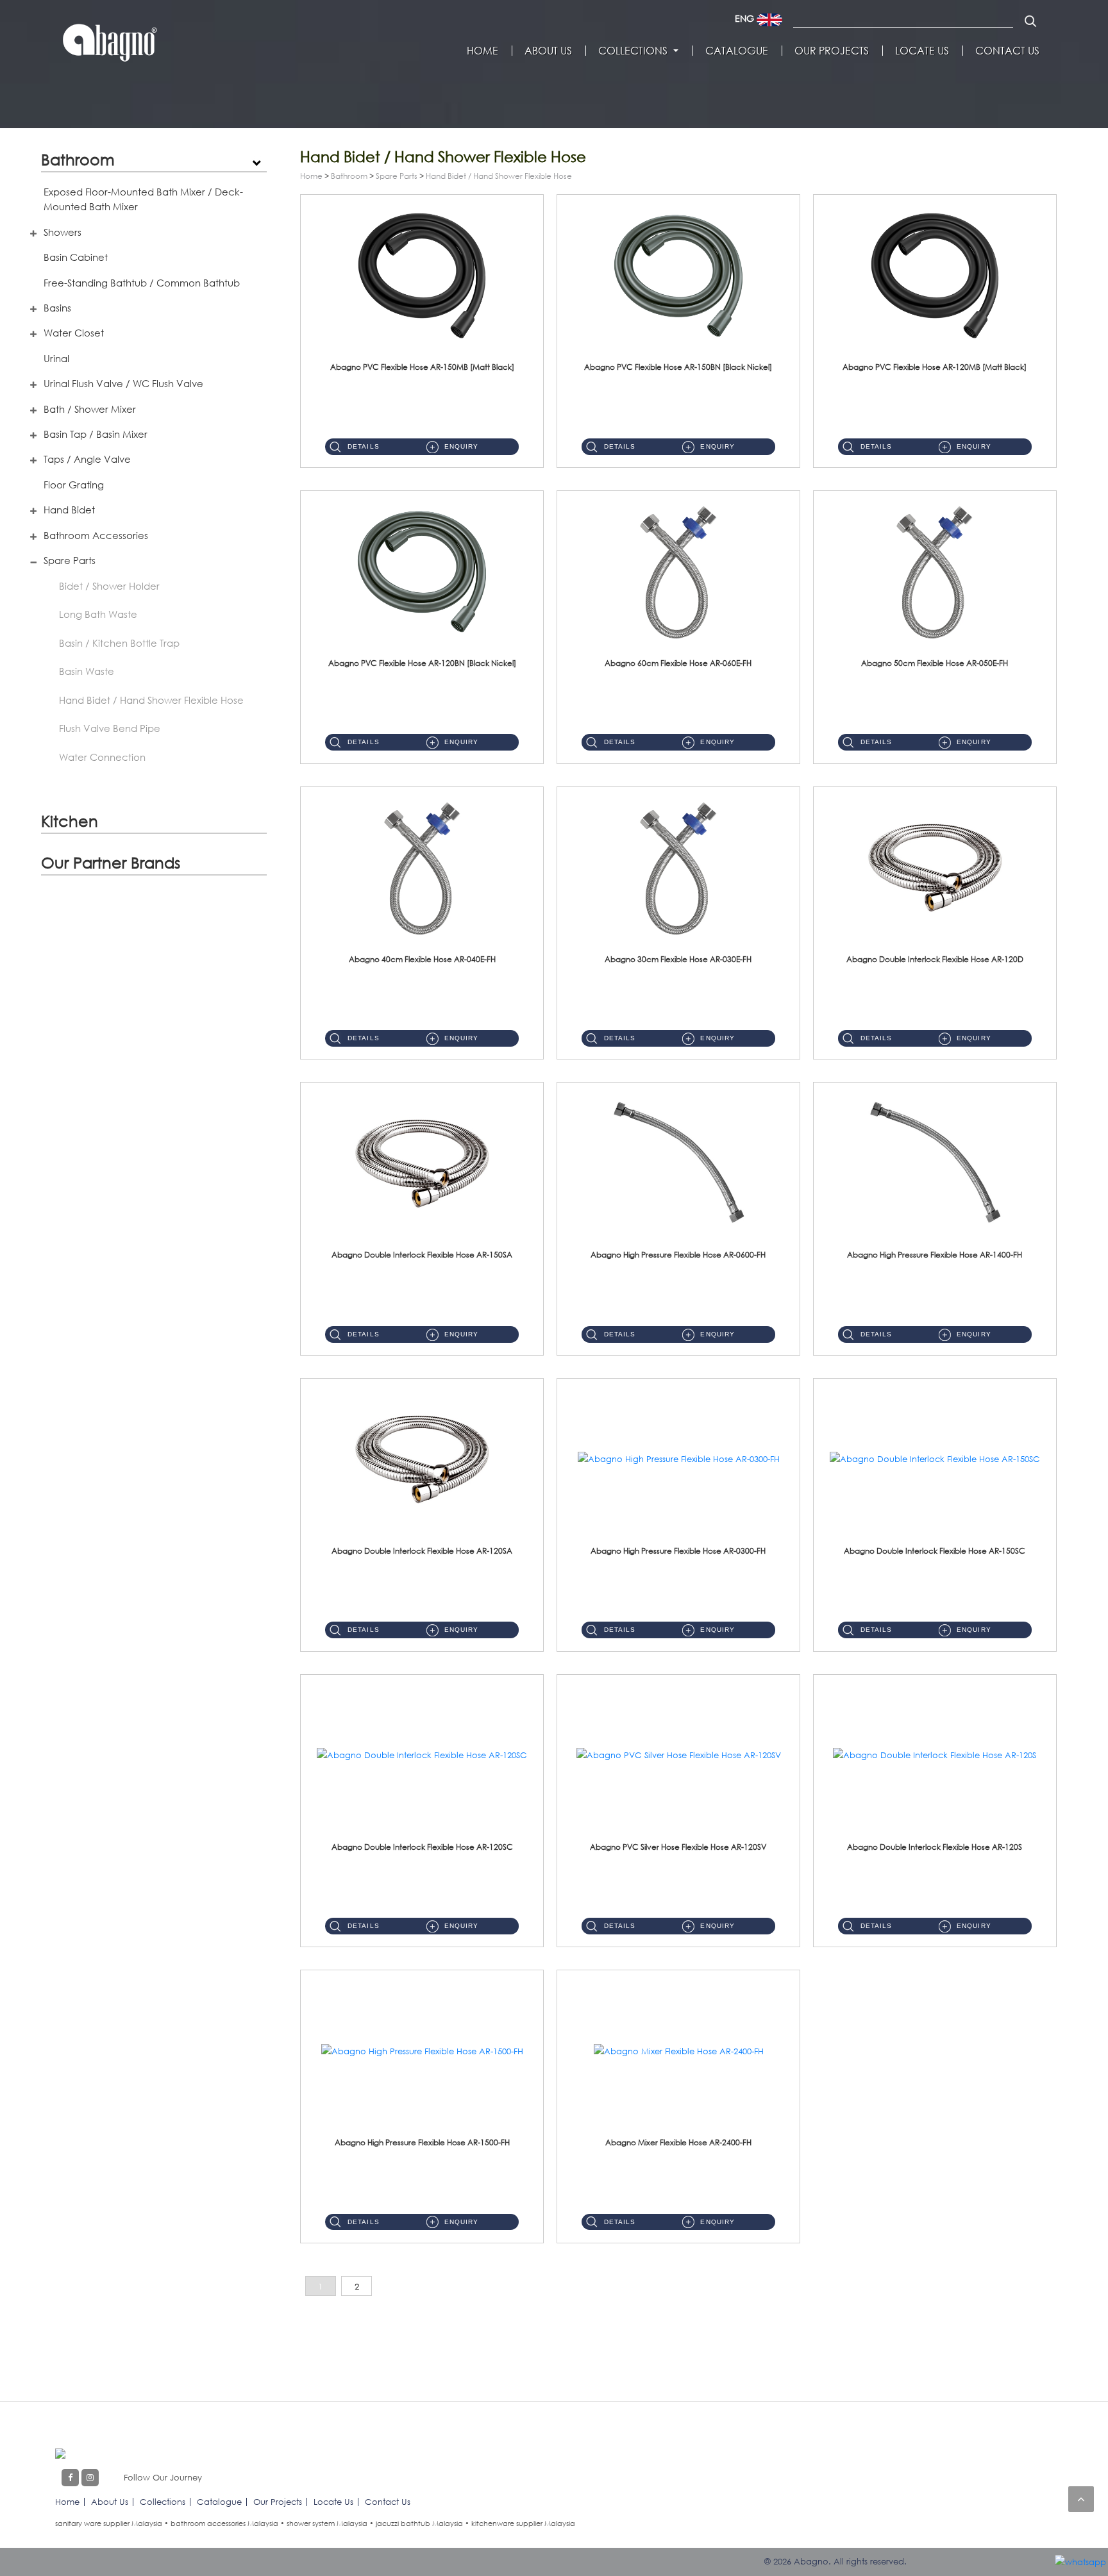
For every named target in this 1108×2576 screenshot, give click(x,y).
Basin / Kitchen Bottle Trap (119, 643)
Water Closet (74, 333)
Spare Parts (70, 560)
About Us (548, 51)
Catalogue (737, 51)
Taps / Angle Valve (87, 459)
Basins (57, 308)
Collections (633, 51)
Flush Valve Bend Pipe (110, 728)
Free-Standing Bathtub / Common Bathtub (142, 283)
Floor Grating (74, 485)
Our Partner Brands (111, 862)
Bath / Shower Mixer (90, 409)
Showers (63, 232)
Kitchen (70, 821)
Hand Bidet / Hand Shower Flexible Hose (151, 700)
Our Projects (832, 51)
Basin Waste (87, 671)
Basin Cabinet (76, 257)
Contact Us (1007, 51)
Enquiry (461, 446)
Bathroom (78, 159)
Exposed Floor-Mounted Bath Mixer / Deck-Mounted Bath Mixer (143, 199)
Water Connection (102, 757)
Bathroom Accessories (96, 535)
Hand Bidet (69, 510)
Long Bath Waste (98, 614)
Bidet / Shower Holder (109, 586)
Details (363, 446)
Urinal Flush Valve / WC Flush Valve (123, 383)
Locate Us (922, 51)
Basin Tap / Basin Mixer (96, 434)
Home (483, 51)
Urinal (56, 358)
